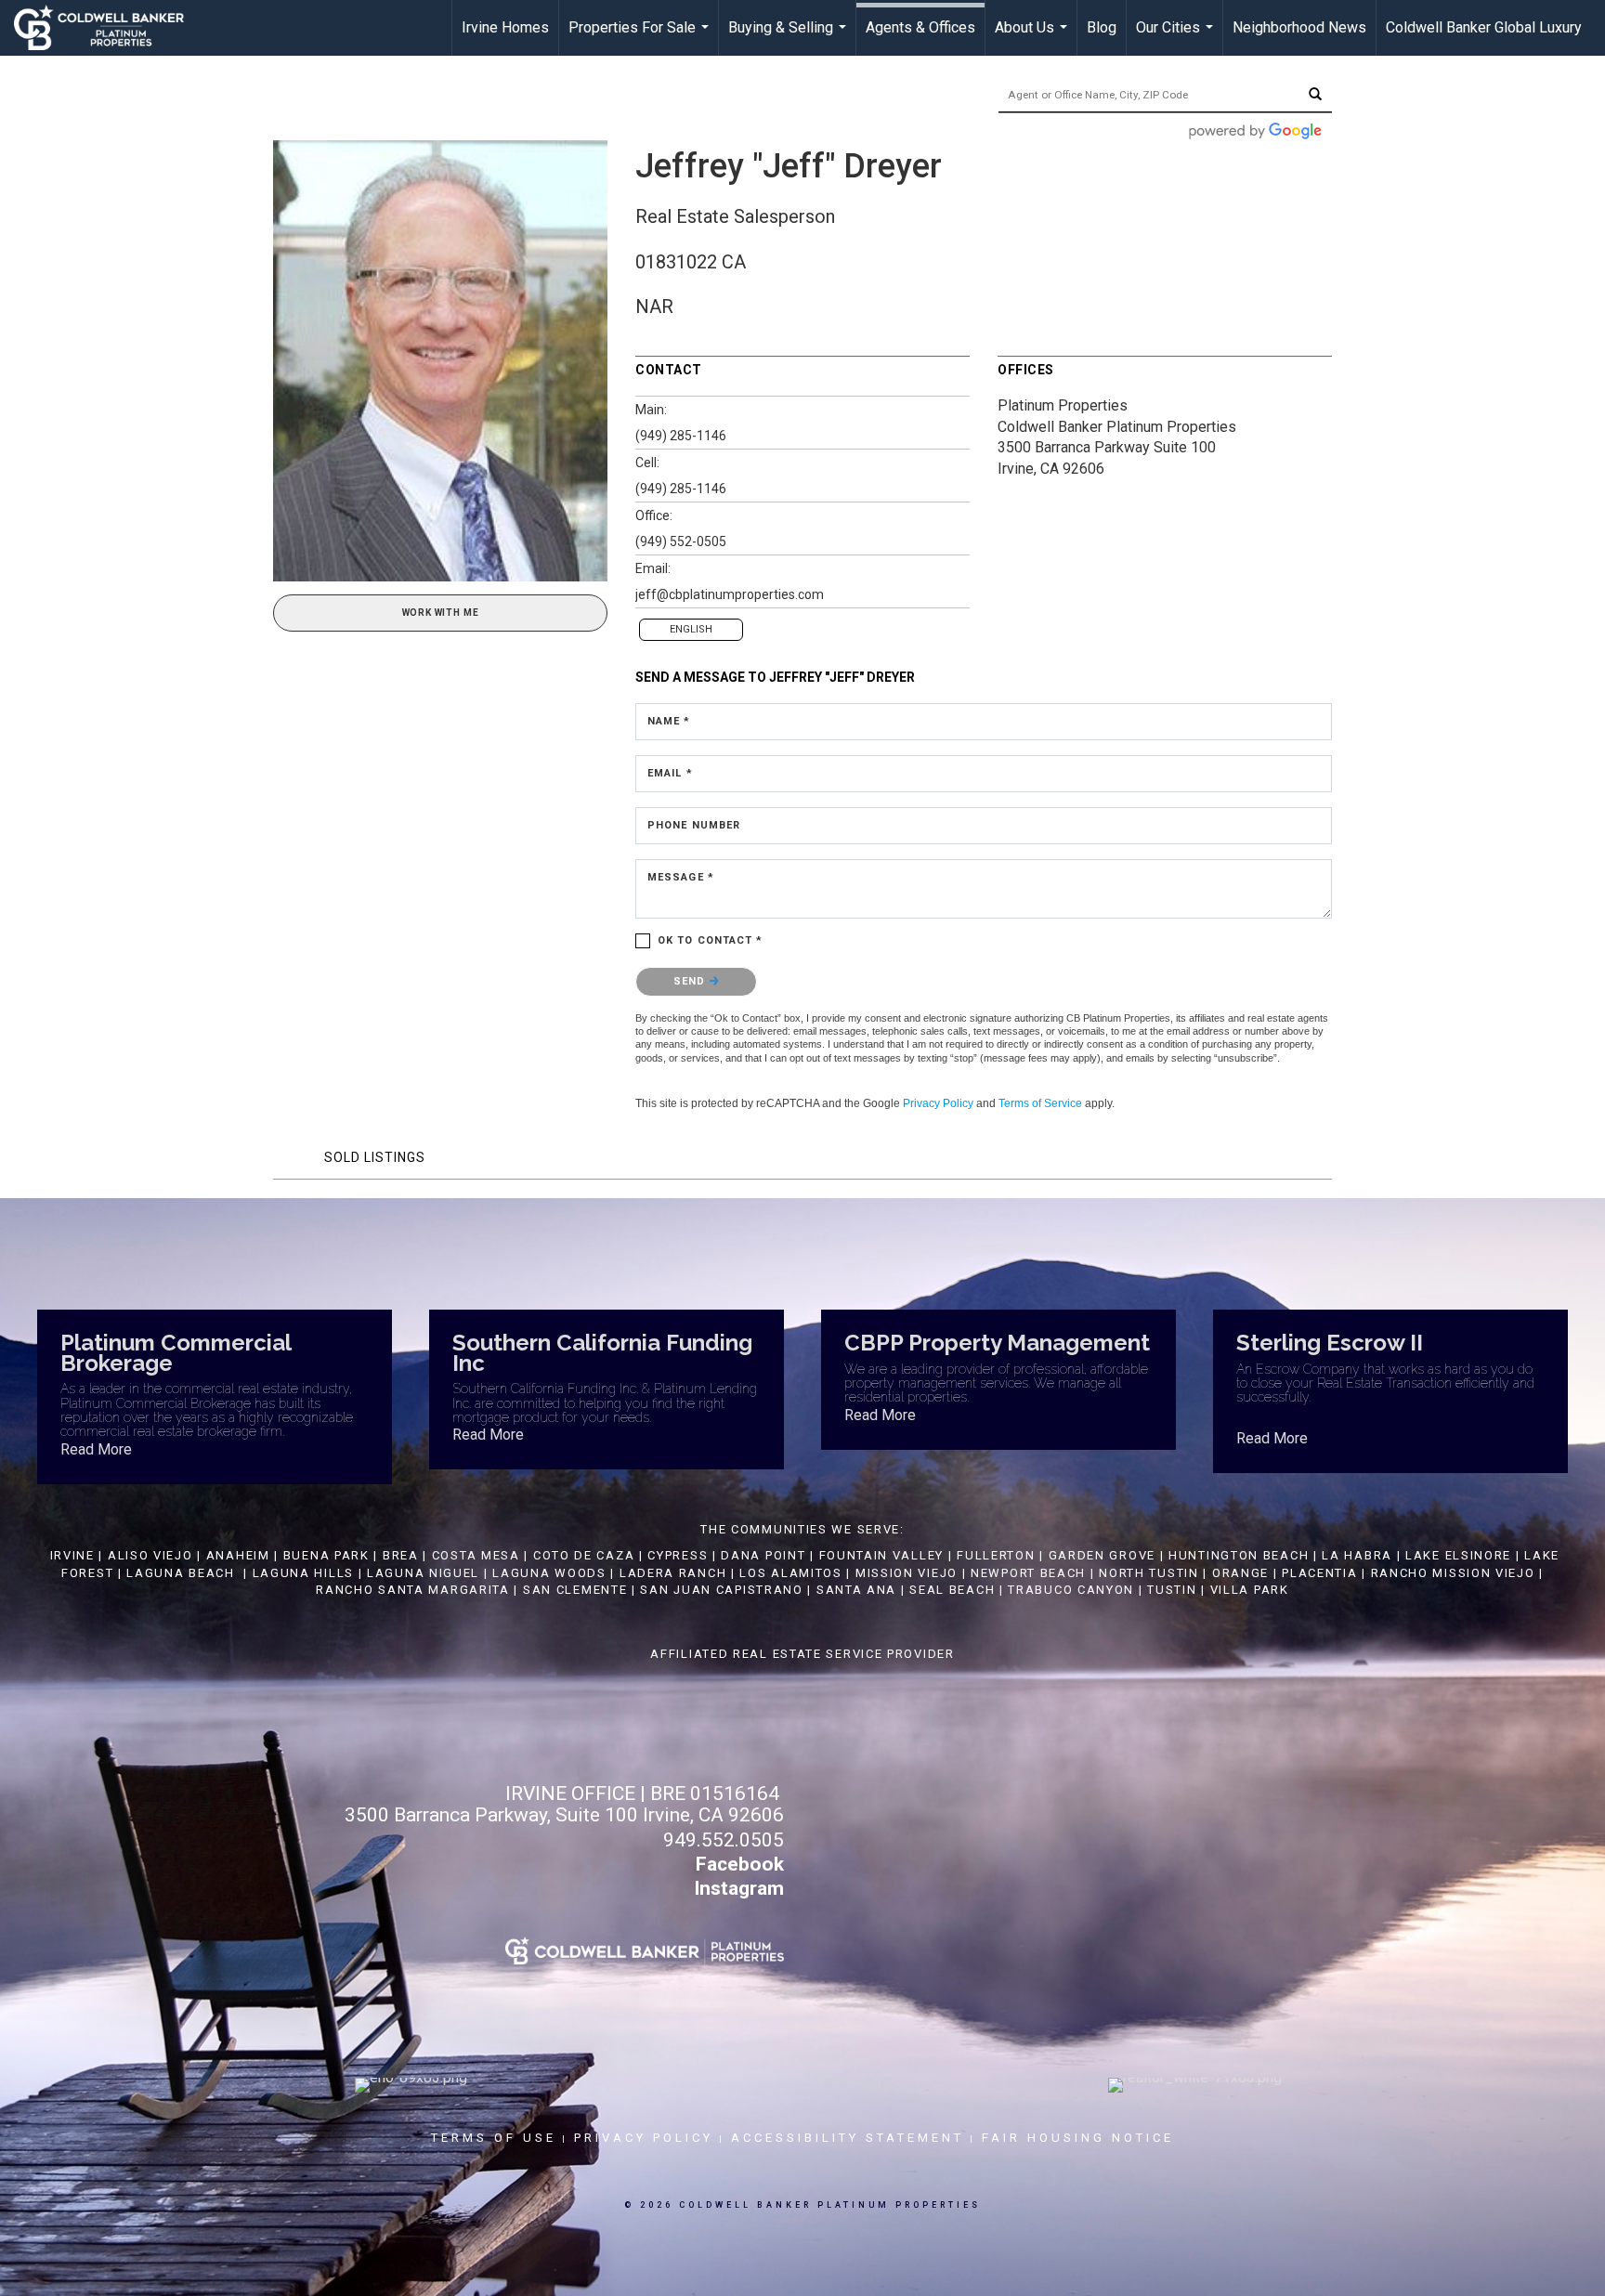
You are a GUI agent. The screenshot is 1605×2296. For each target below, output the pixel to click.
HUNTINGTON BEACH (1239, 1555)
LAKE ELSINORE (1458, 1555)
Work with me (441, 613)
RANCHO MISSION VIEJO (1453, 1573)
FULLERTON (996, 1555)
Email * (670, 773)
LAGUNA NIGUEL (423, 1573)
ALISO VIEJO (150, 1555)
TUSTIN (1172, 1590)
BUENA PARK (326, 1555)
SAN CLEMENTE (575, 1590)
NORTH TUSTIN (1148, 1573)
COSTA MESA (476, 1555)
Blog (1102, 27)
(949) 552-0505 (681, 541)
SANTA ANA (856, 1590)
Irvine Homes (505, 27)
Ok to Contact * (711, 940)
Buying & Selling (789, 37)
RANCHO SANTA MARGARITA (412, 1590)
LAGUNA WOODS (549, 1573)
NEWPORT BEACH (1028, 1573)
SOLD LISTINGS (375, 1157)
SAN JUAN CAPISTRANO (721, 1590)
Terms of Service (1040, 1103)
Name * (669, 721)
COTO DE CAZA (584, 1555)
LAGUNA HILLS (303, 1573)
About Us (1033, 37)
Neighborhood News (1299, 27)
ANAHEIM (238, 1555)
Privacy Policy (938, 1103)
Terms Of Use (494, 2138)
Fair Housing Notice (1078, 2138)
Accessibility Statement (848, 2138)
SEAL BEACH (954, 1590)
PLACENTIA (1319, 1573)
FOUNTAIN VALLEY (882, 1555)
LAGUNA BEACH (180, 1573)
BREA (401, 1555)
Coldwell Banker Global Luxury (1484, 27)
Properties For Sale (641, 37)
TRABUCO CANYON (1071, 1590)
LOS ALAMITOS (790, 1573)
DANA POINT (763, 1555)
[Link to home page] (108, 28)
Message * (681, 877)
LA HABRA (1357, 1555)
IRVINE (70, 1555)
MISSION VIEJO (907, 1573)
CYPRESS (678, 1555)
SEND (692, 981)
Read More (96, 1449)
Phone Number (694, 825)
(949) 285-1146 (681, 436)
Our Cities (1177, 37)
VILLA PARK (1250, 1590)
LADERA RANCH (673, 1573)
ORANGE (1240, 1573)
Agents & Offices (920, 27)
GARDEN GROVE (1102, 1555)
